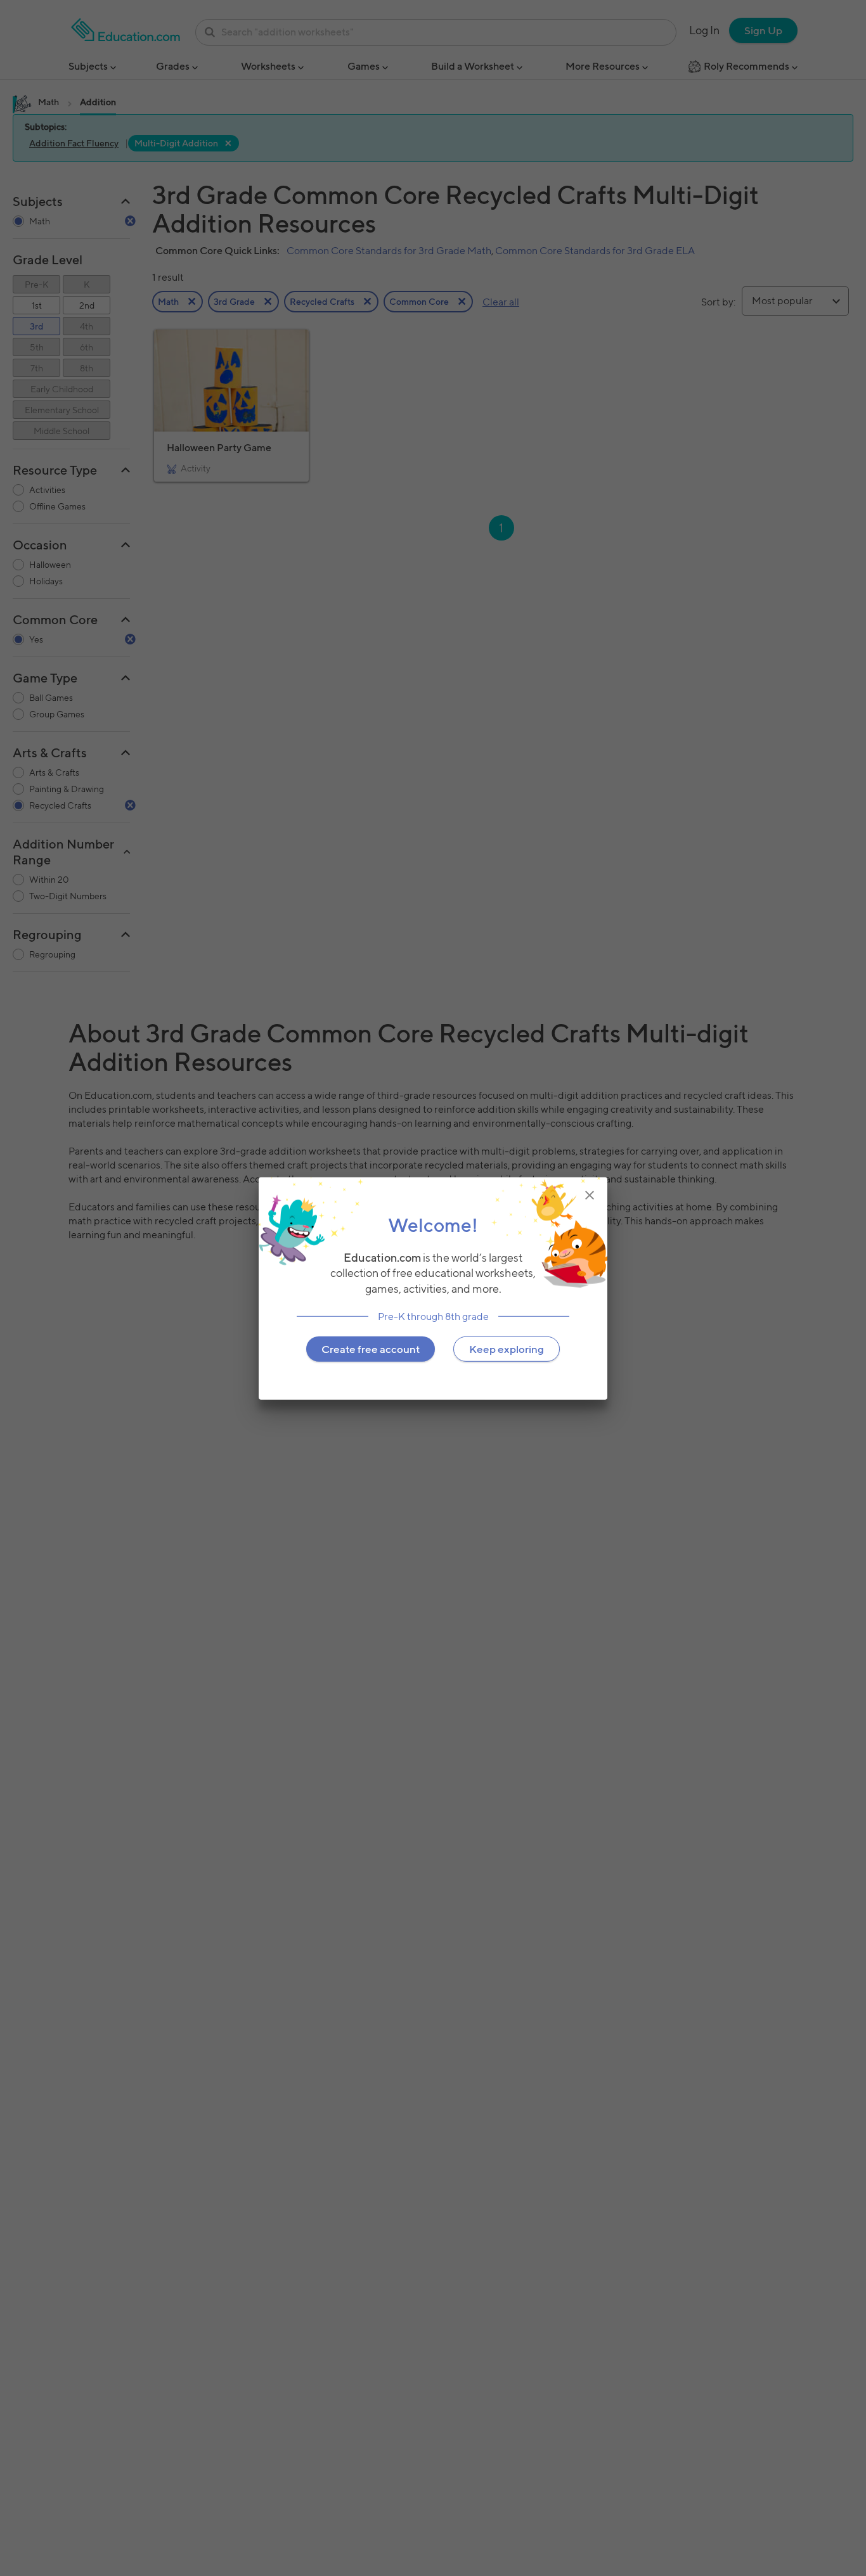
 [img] (590, 1195)
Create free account (371, 1349)
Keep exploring (507, 1349)
